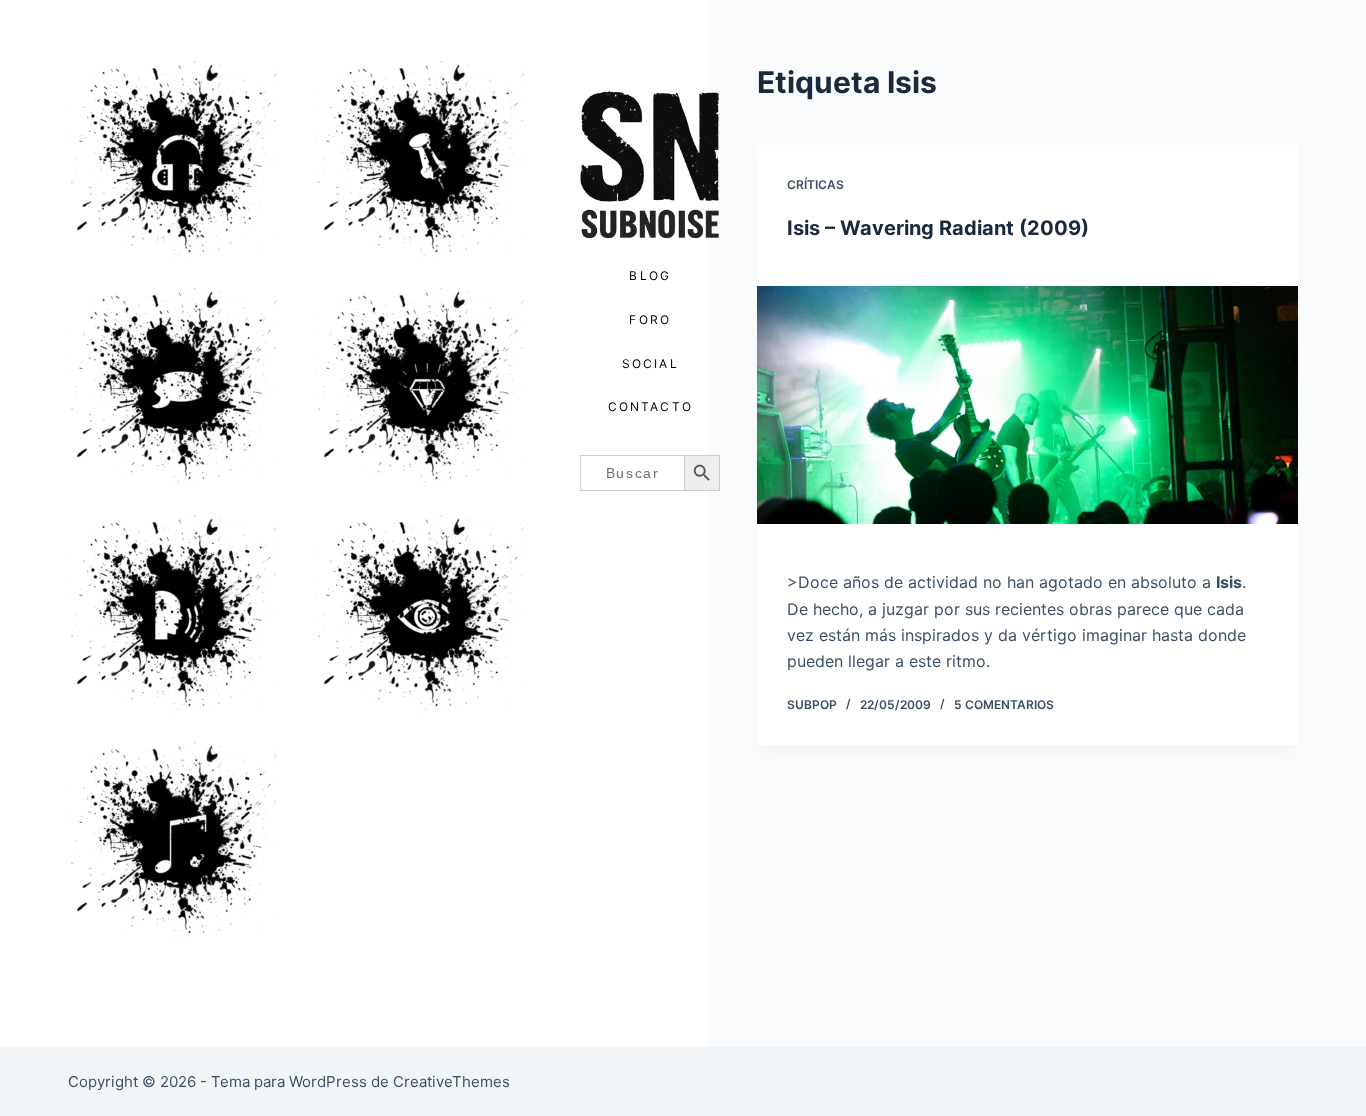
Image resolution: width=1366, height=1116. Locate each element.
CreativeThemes (451, 1081)
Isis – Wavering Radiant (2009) (938, 228)
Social (650, 363)
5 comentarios (1004, 704)
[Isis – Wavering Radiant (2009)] (1027, 405)
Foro (650, 319)
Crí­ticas (815, 184)
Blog (650, 275)
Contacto (650, 406)
